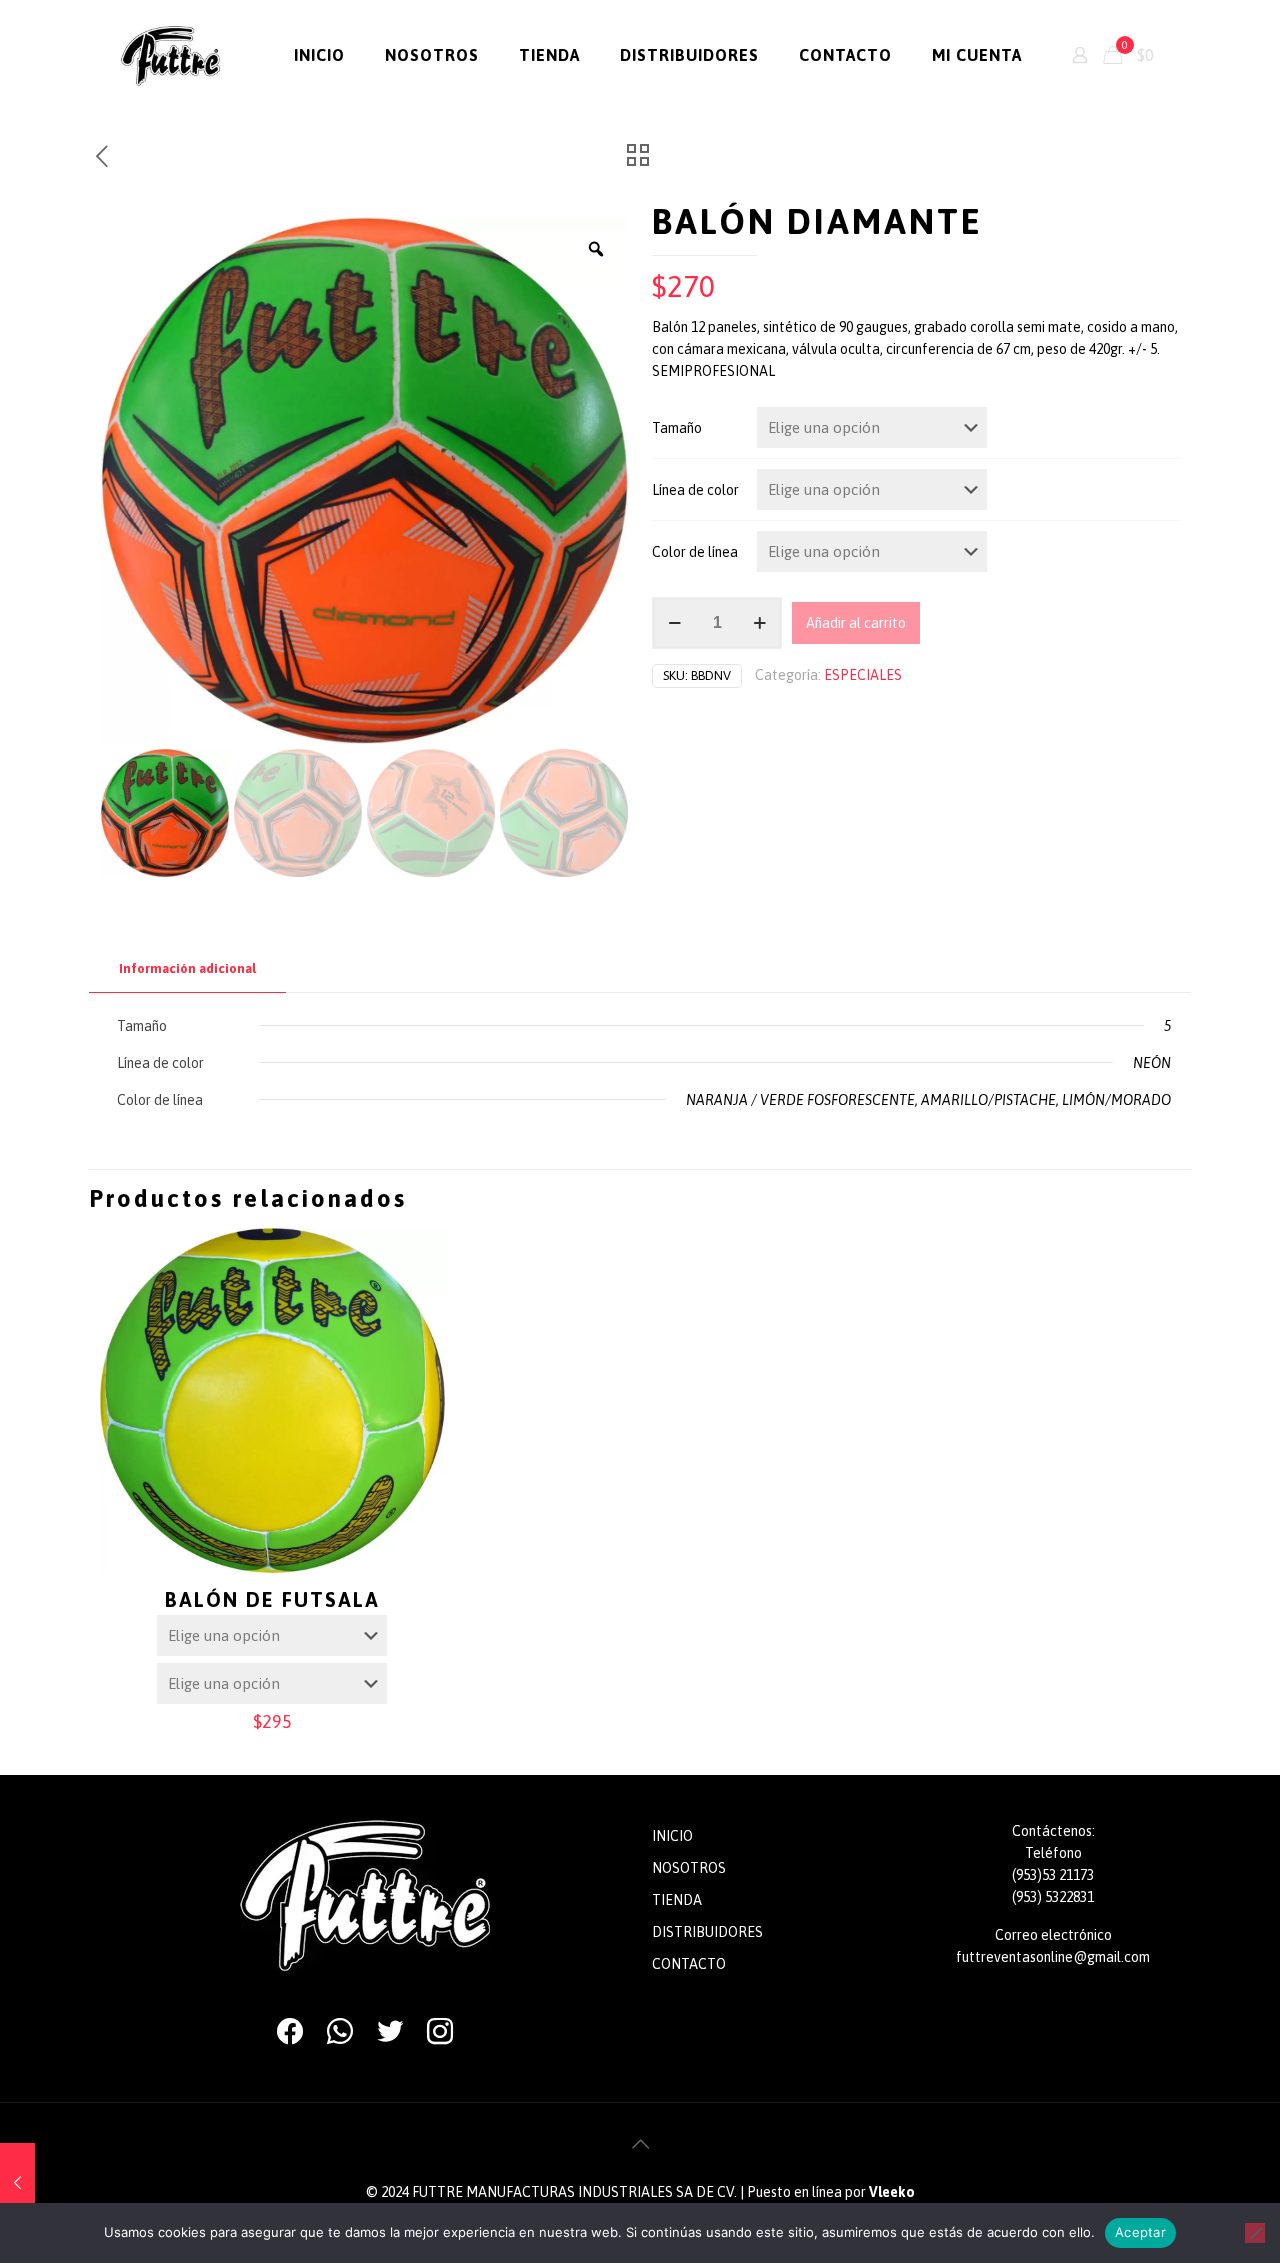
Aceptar (1140, 2232)
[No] (1255, 2233)
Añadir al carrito (856, 623)
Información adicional (187, 968)
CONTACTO (689, 1964)
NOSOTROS (689, 1868)
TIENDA (677, 1900)
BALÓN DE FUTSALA (272, 1599)
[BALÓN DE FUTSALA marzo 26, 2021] (17, 2183)
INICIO (672, 1836)
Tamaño (677, 428)
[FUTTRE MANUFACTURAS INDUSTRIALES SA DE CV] (170, 55)
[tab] (187, 969)
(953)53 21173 (1053, 1875)
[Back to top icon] (640, 2144)
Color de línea (695, 552)
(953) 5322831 (1053, 1897)
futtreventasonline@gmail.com (1053, 1957)
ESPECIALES (863, 675)
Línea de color (695, 490)
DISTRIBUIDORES (707, 1932)
